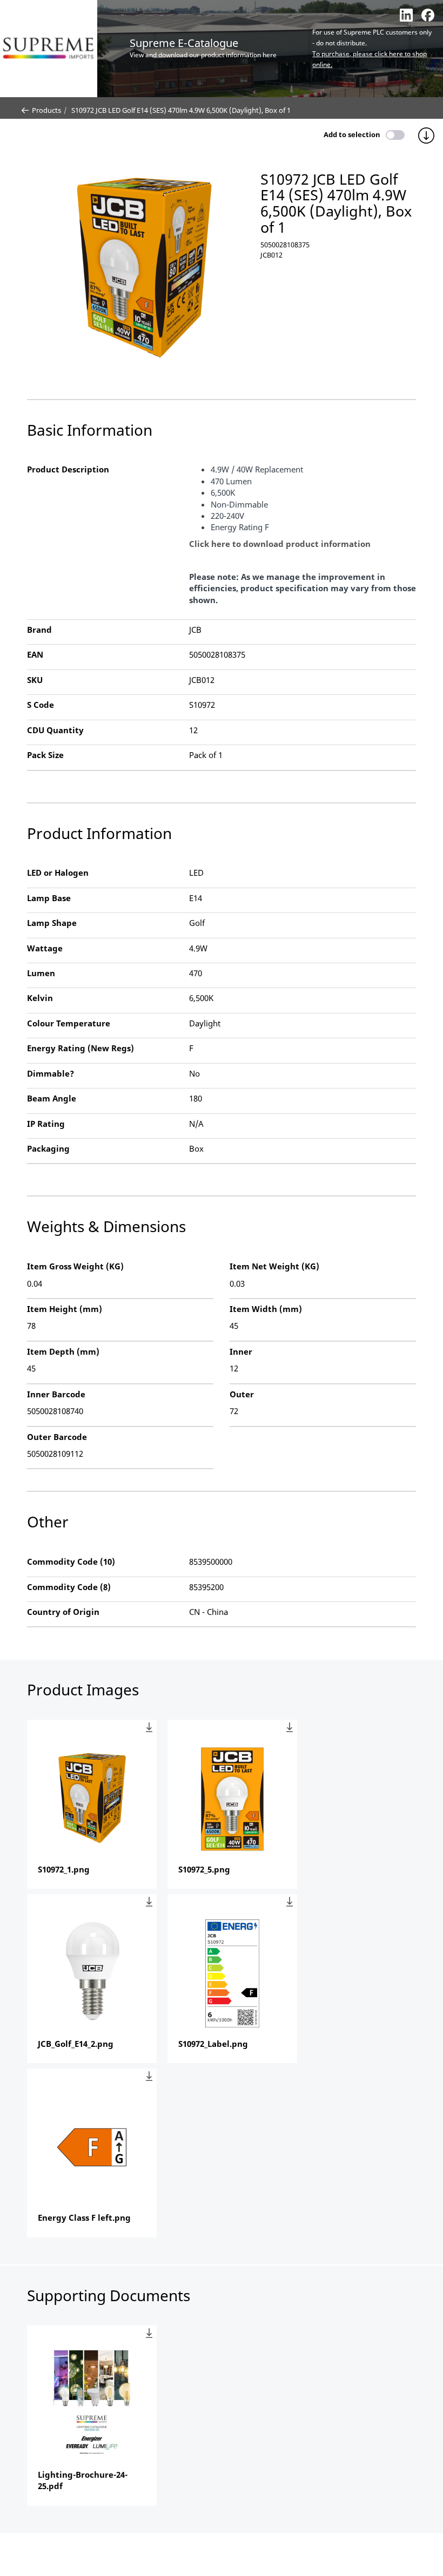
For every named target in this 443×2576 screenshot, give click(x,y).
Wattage (45, 948)
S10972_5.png (204, 1869)
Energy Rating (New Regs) (80, 1048)
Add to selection (352, 134)
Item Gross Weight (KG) (75, 1266)
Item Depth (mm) (63, 1351)
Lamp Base (49, 898)
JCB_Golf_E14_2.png (76, 2044)
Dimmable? (51, 1073)
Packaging (48, 1148)
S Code (41, 705)
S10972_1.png (64, 1869)
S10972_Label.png (213, 2044)
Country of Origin (63, 1612)
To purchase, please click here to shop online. (370, 59)
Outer (242, 1394)
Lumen (41, 973)
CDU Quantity (55, 730)
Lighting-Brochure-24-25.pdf (83, 2480)
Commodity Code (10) (71, 1561)
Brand (39, 630)
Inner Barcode (56, 1394)
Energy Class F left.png (84, 2217)
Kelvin (40, 998)
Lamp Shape (52, 923)
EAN (35, 654)
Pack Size (45, 755)
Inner (241, 1351)
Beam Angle (52, 1098)
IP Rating (46, 1124)
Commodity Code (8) (69, 1587)
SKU (35, 680)
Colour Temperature (69, 1023)
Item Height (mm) (65, 1309)
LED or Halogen (58, 873)
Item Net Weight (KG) (274, 1266)
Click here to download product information (280, 544)
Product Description (68, 469)
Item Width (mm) (266, 1309)
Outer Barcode (57, 1437)
